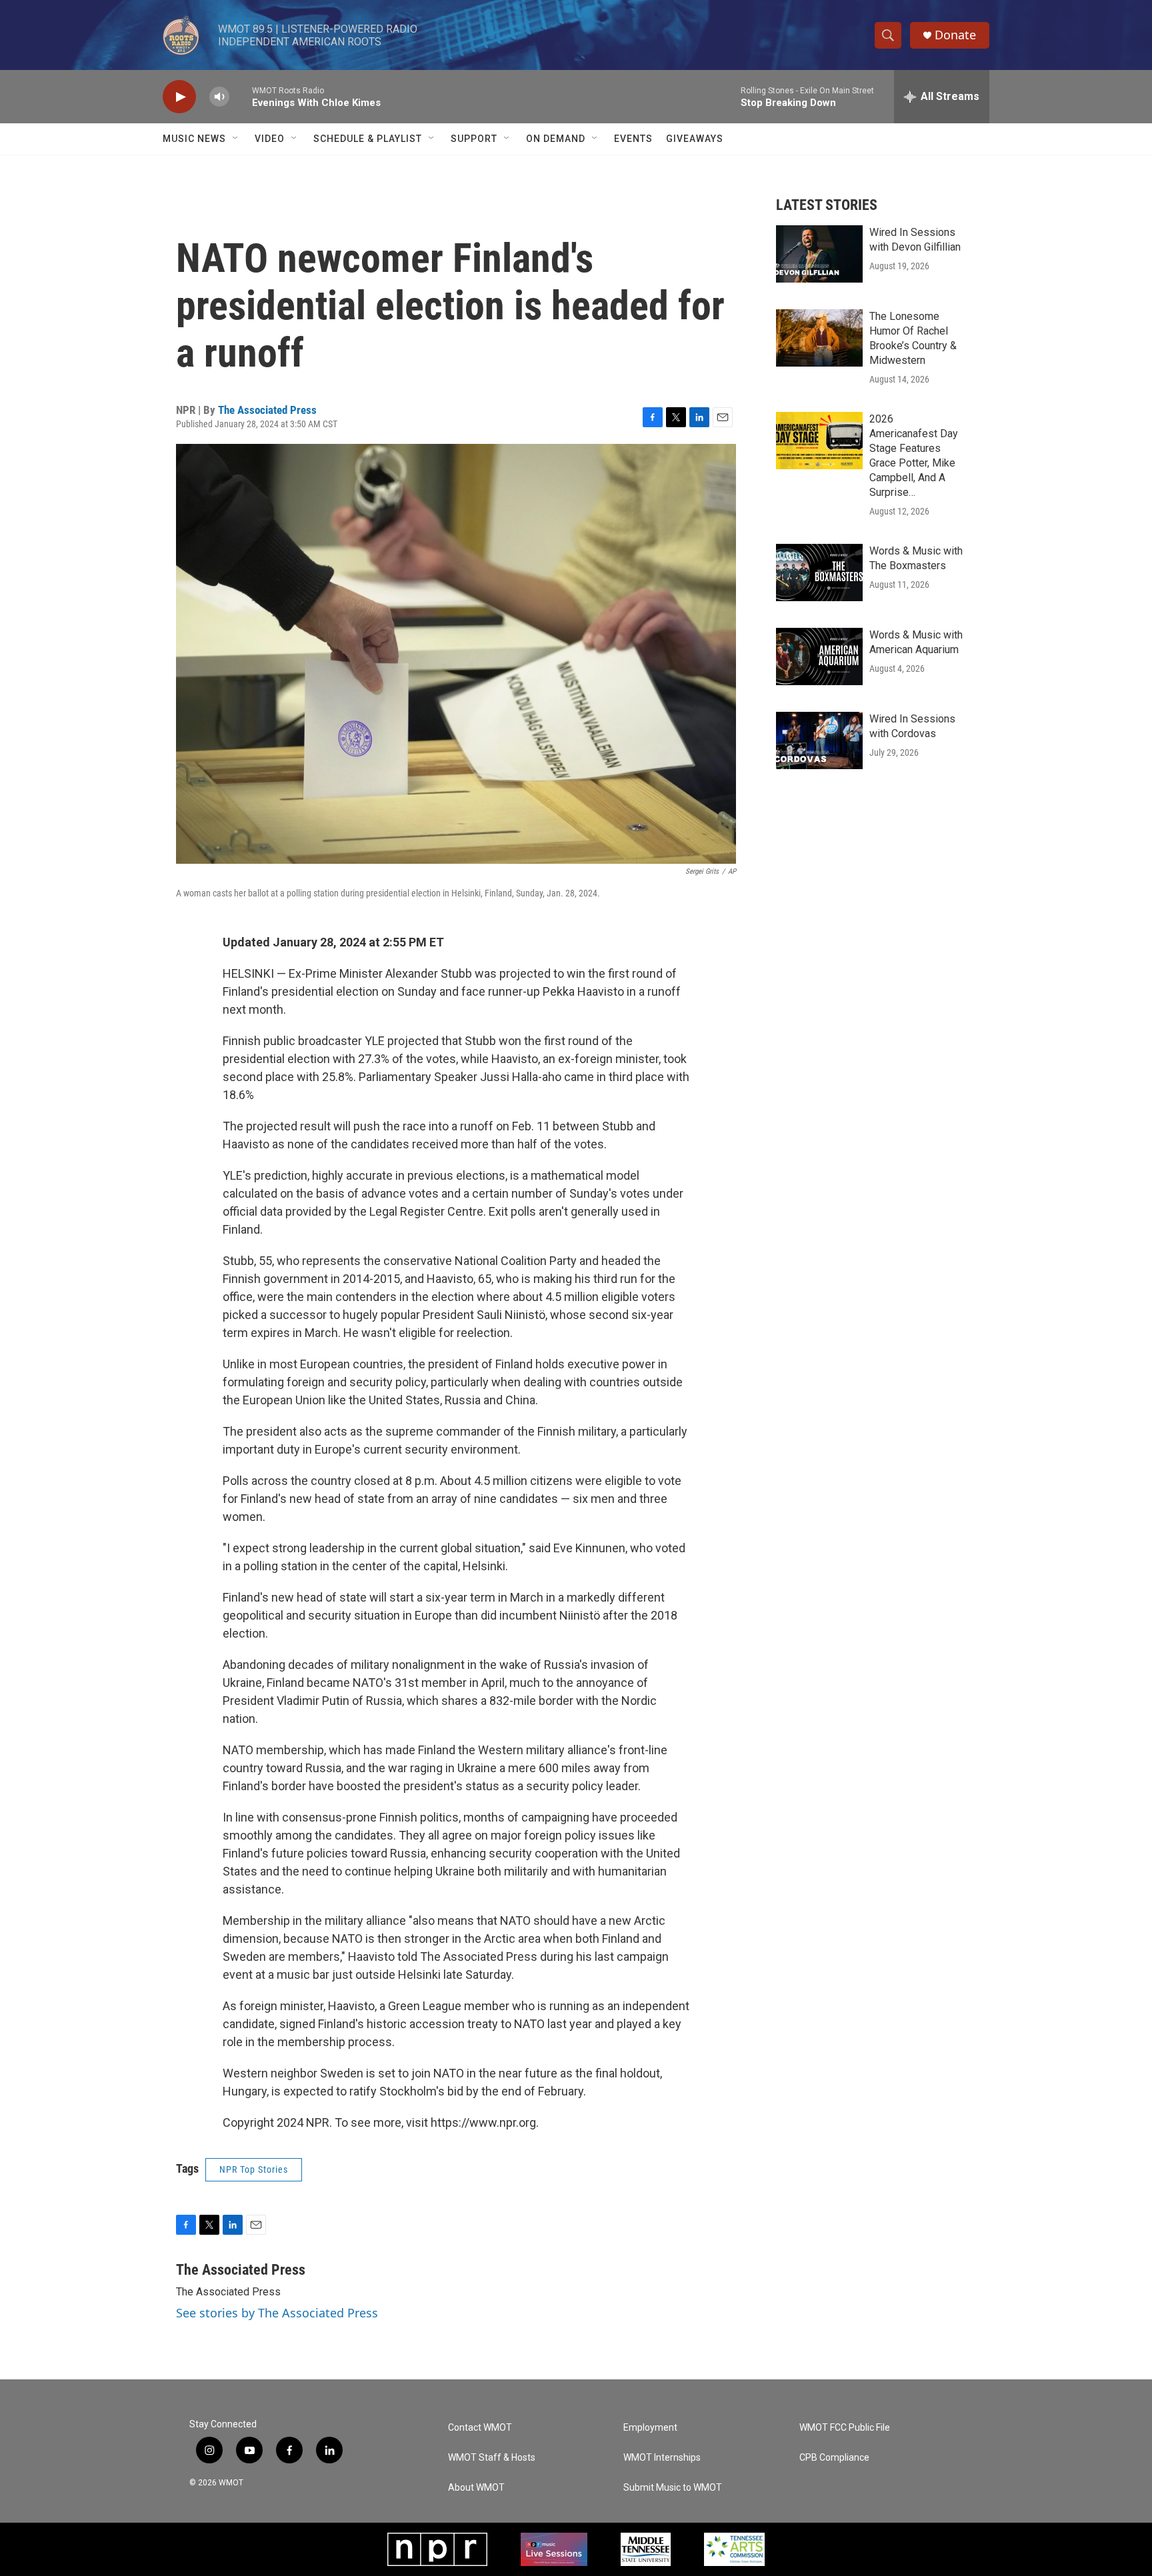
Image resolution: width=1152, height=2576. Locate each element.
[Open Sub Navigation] (236, 139)
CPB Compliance (834, 2458)
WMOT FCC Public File (845, 2428)
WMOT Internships (662, 2458)
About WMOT (476, 2488)
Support (474, 139)
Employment (650, 2428)
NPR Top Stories (254, 2169)
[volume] (219, 97)
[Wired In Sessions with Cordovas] (819, 740)
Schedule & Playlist (368, 139)
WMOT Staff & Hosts (492, 2458)
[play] (179, 97)
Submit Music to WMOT (673, 2488)
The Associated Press (267, 410)
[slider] (241, 96)
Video (270, 139)
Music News (194, 139)
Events (633, 139)
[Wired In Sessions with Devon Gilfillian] (819, 254)
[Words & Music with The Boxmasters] (819, 573)
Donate (955, 35)
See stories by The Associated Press (277, 2313)
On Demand (556, 139)
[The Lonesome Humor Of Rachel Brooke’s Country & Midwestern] (819, 338)
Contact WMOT (480, 2428)
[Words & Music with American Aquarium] (819, 656)
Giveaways (695, 139)
